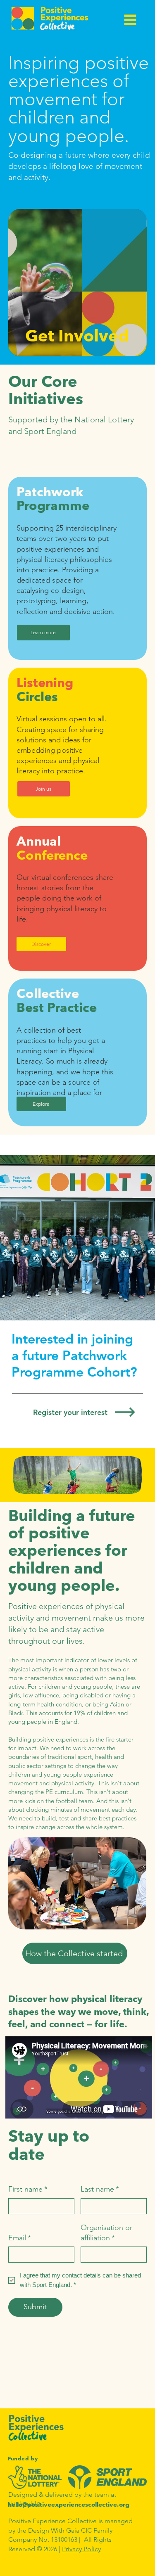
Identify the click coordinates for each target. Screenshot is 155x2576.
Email (20, 2238)
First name (28, 2189)
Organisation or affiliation (106, 2233)
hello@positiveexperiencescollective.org (69, 2504)
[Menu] (130, 20)
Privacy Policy (81, 2549)
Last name (100, 2189)
